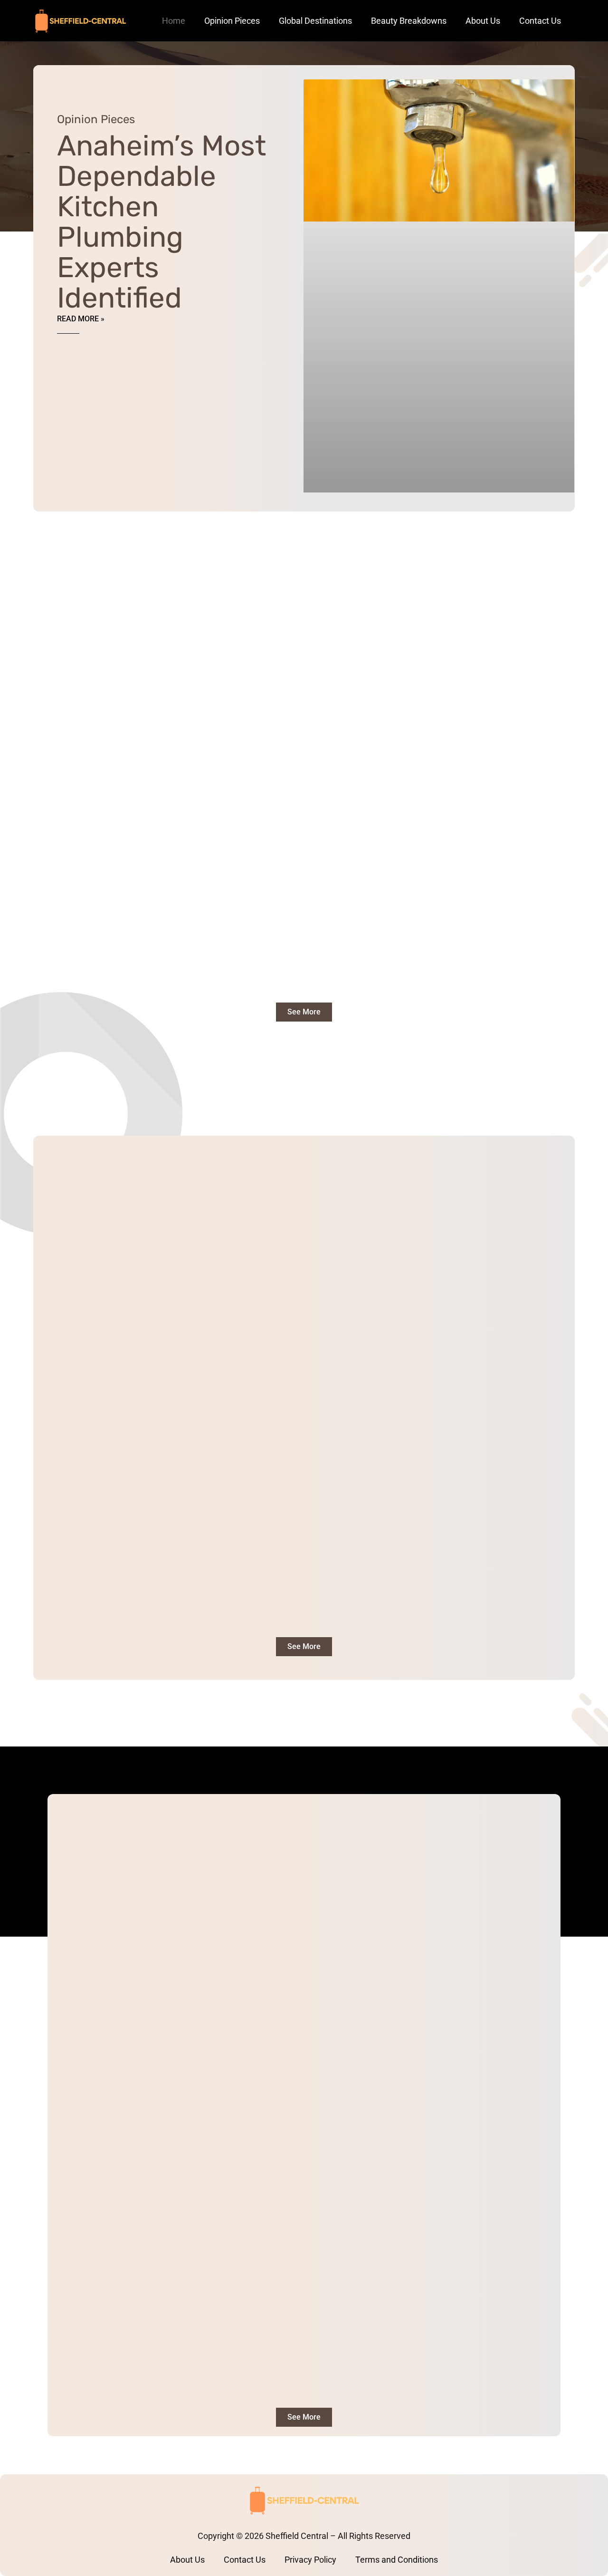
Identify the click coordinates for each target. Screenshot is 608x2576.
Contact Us (540, 21)
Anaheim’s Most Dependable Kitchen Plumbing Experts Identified (161, 222)
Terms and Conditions (397, 2560)
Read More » (81, 319)
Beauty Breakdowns (409, 21)
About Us (483, 21)
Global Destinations (315, 21)
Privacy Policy (310, 2560)
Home (174, 21)
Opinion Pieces (232, 21)
